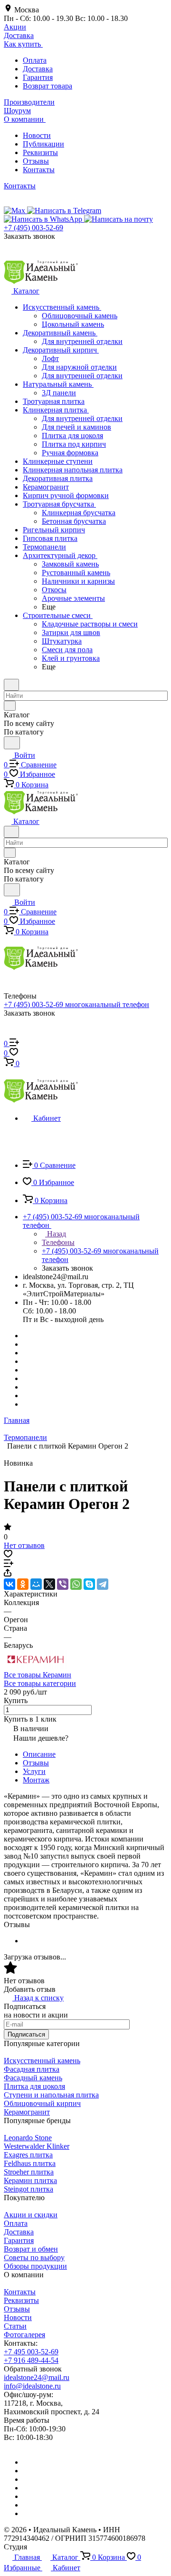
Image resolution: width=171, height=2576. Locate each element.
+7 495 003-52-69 (31, 2352)
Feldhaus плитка (30, 2163)
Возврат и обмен (31, 2249)
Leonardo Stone (28, 2138)
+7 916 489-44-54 (31, 2360)
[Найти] (12, 743)
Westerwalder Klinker (37, 2146)
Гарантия (38, 77)
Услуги (34, 1771)
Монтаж (36, 1780)
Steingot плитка (28, 2189)
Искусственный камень (42, 2061)
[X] (49, 1584)
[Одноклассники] (23, 1584)
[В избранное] (8, 1555)
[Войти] (8, 1034)
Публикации (43, 144)
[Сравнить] (9, 1564)
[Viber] (63, 1584)
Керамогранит (27, 2112)
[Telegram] (103, 1584)
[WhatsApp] (76, 1584)
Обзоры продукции (35, 2266)
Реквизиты (40, 152)
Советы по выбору (34, 2258)
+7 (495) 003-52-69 (33, 228)
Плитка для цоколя (34, 2086)
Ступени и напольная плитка (51, 2095)
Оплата (35, 60)
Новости (37, 135)
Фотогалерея (24, 2335)
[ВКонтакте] (9, 1584)
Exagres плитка (28, 2155)
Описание (39, 1754)
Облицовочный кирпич (42, 2103)
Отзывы (36, 161)
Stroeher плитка (29, 2172)
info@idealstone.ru (32, 2386)
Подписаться (26, 2034)
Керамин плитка (30, 2180)
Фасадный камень (33, 2078)
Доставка (38, 69)
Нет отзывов (24, 1545)
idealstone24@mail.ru (37, 2377)
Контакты (39, 170)
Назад (56, 1234)
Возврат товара (47, 86)
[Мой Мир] (36, 1584)
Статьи (15, 2326)
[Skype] (89, 1584)
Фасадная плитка (32, 2069)
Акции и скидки (31, 2215)
